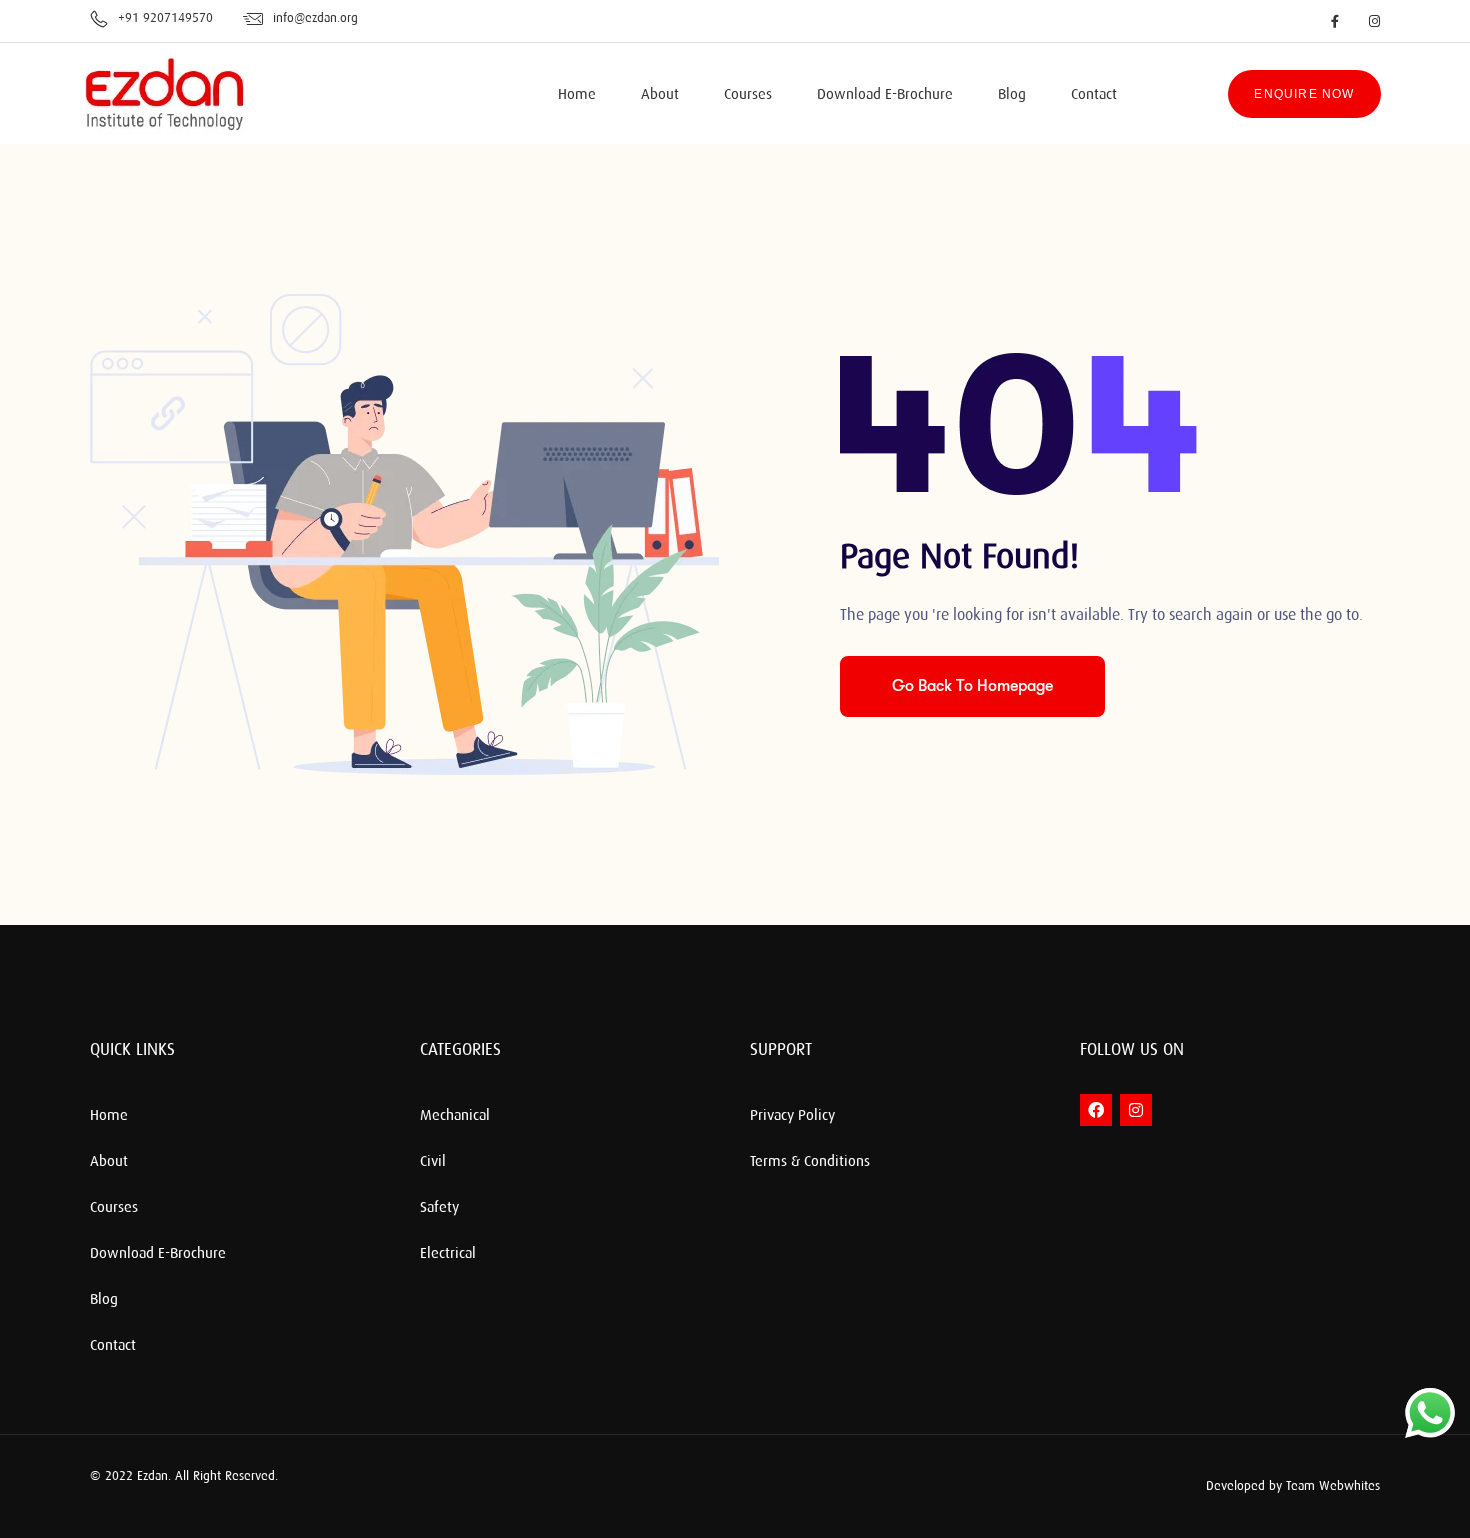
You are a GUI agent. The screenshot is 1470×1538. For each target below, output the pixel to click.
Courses (748, 95)
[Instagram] (1136, 1110)
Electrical (448, 1254)
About (660, 95)
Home (577, 95)
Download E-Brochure (885, 95)
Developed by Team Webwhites (1293, 1486)
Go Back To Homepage (972, 686)
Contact (1094, 95)
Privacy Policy (792, 1116)
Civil (433, 1162)
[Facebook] (1096, 1110)
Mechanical (455, 1116)
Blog (1012, 95)
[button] (1065, 1486)
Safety (439, 1208)
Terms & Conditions (810, 1162)
